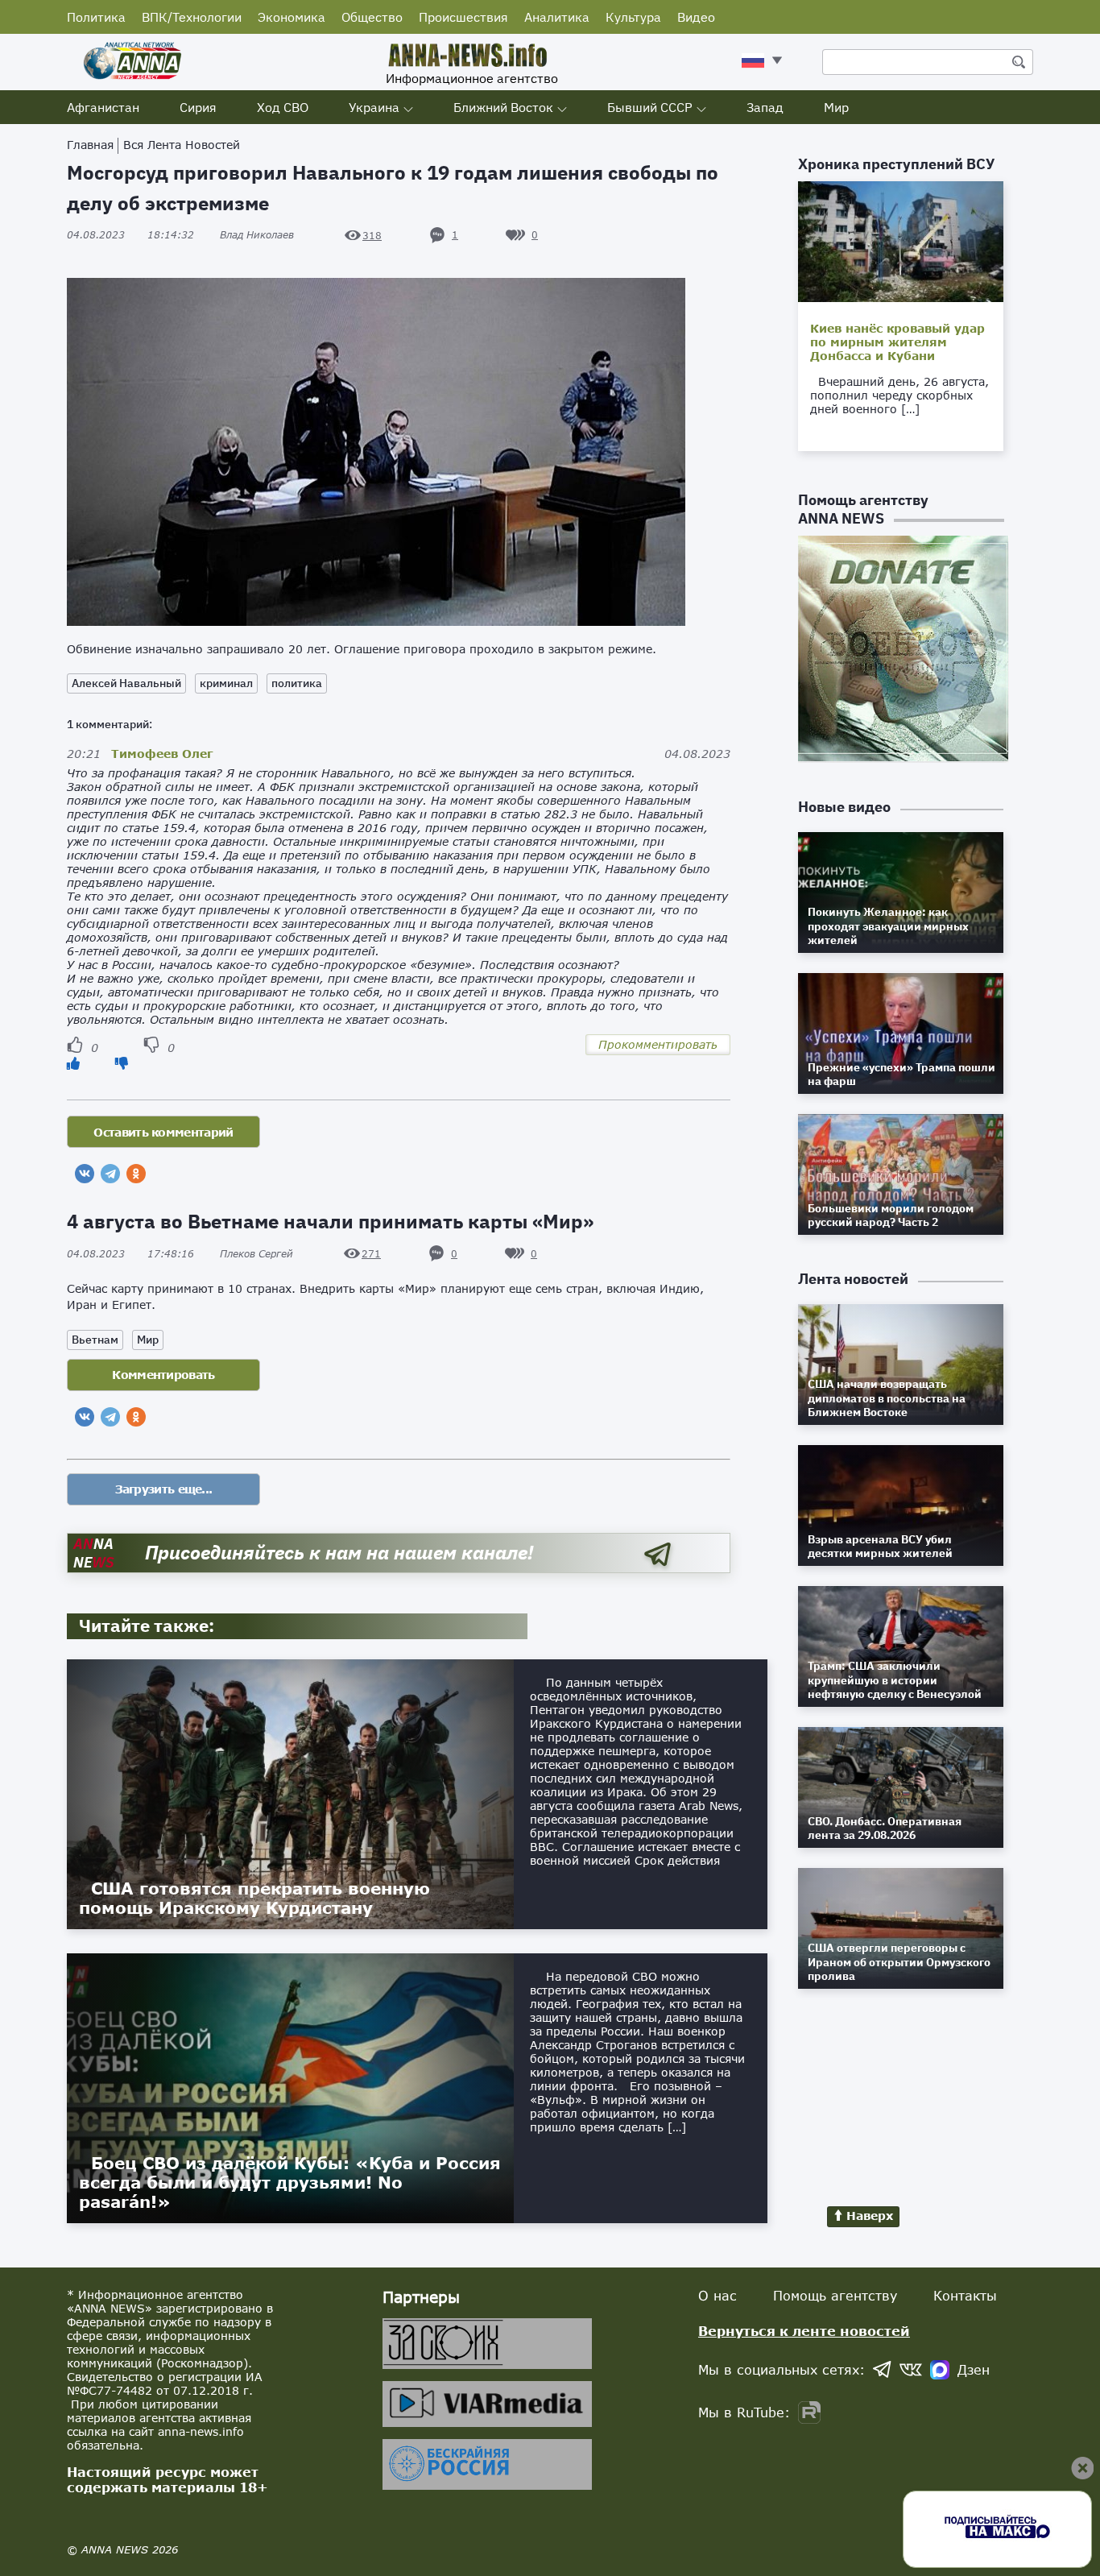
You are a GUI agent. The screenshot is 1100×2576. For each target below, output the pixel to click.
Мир (836, 107)
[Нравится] (73, 1063)
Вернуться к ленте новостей (804, 2331)
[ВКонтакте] (85, 1174)
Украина (374, 107)
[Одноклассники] (136, 1174)
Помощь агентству (835, 2295)
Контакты (965, 2295)
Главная (90, 145)
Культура (633, 17)
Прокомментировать (658, 1044)
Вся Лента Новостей (182, 145)
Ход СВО (283, 107)
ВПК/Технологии (192, 17)
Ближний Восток (503, 107)
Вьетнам (95, 1340)
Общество (372, 17)
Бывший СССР (650, 107)
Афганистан (103, 107)
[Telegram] (110, 1174)
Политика (96, 17)
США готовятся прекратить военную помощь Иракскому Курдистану (254, 1898)
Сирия (198, 107)
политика (297, 683)
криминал (226, 683)
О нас (717, 2295)
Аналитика (557, 17)
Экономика (292, 17)
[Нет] (122, 1063)
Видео (696, 17)
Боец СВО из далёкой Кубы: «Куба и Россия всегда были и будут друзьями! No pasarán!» (290, 2182)
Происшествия (463, 17)
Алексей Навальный (126, 683)
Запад (765, 107)
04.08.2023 (130, 235)
